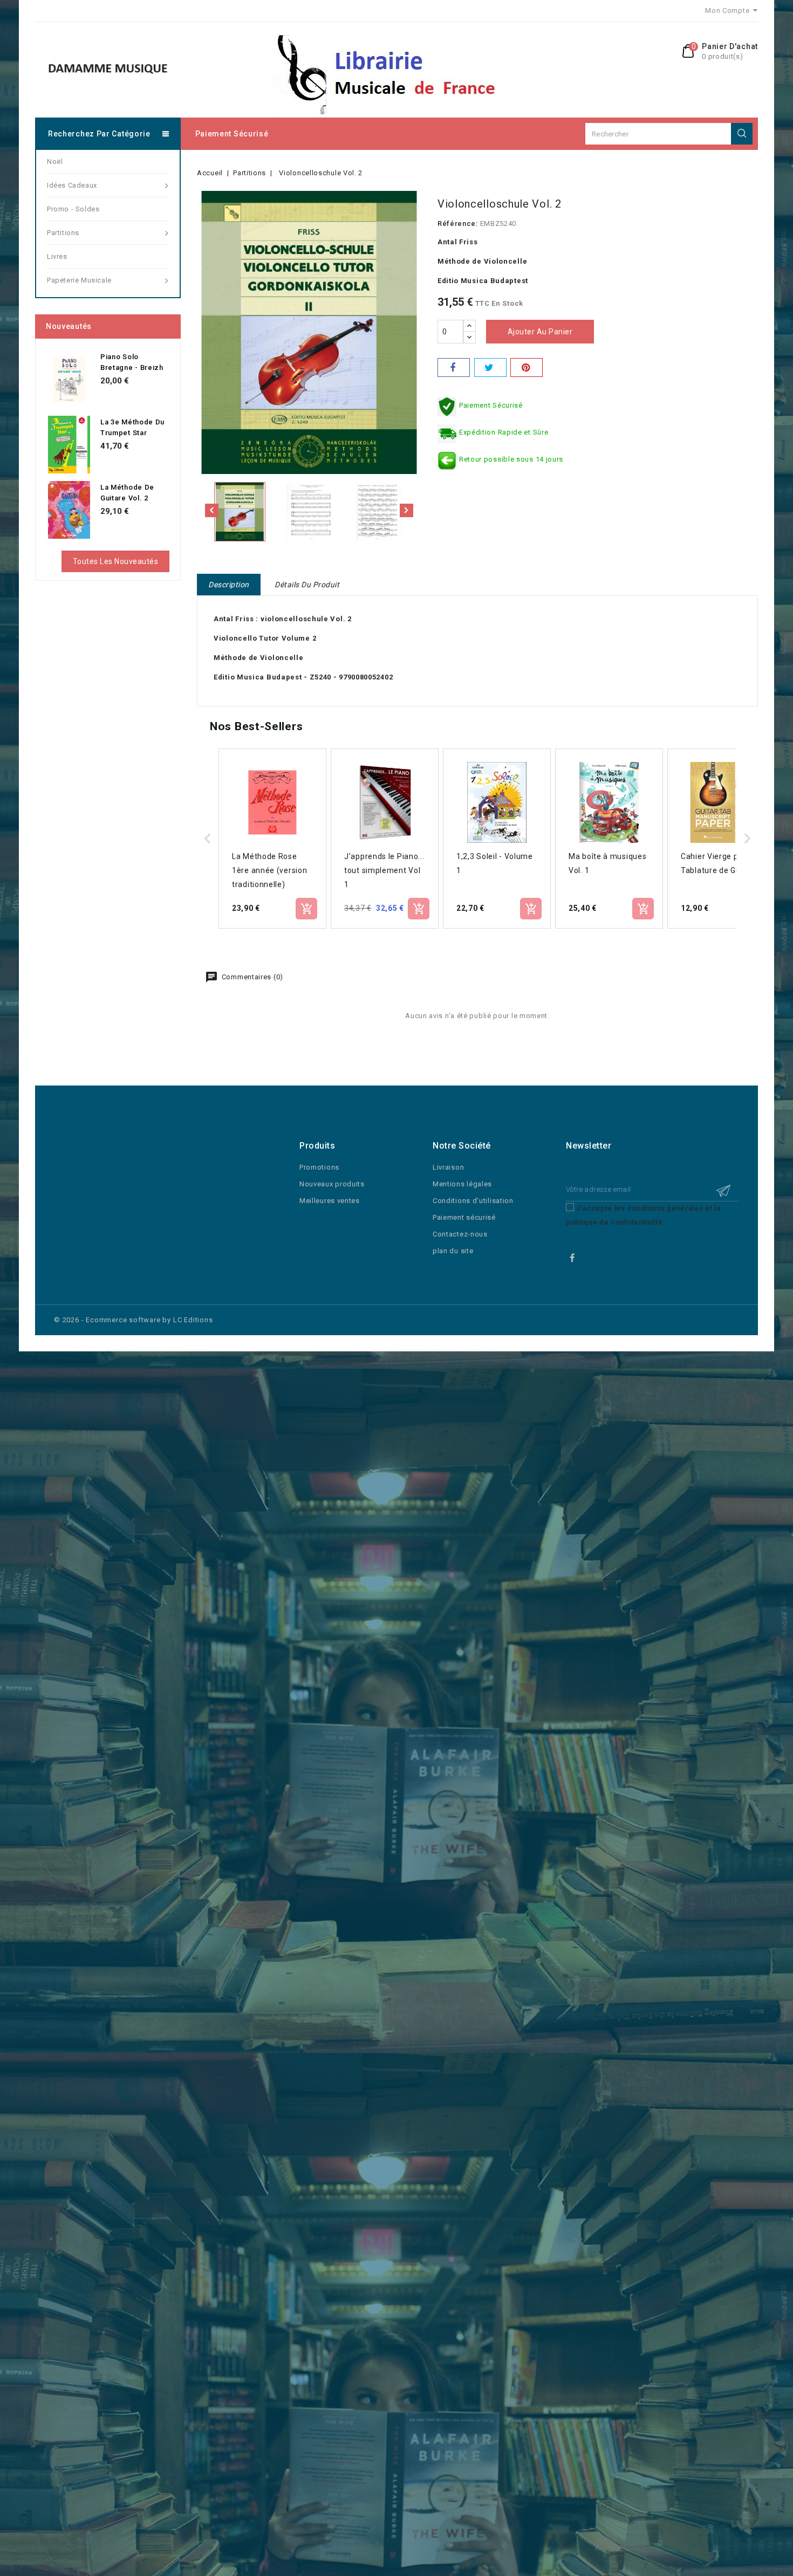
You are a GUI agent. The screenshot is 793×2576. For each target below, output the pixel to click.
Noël (55, 162)
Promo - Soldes (73, 209)
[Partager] (454, 367)
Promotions (319, 1167)
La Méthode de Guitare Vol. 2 (127, 493)
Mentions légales (462, 1184)
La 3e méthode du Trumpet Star (132, 427)
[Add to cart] (306, 909)
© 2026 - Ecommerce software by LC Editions (134, 1320)
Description (229, 585)
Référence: (458, 224)
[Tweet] (490, 367)
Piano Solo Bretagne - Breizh (132, 362)
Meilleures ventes (330, 1201)
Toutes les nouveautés (116, 561)
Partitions (63, 233)
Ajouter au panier (540, 332)
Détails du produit (307, 585)
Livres (57, 256)
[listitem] (272, 839)
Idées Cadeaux (72, 185)
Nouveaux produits (332, 1184)
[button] (208, 839)
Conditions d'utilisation (473, 1201)
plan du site (453, 1251)
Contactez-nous (460, 1234)
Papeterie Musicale (79, 280)
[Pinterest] (527, 367)
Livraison (448, 1167)
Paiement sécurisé (232, 134)
